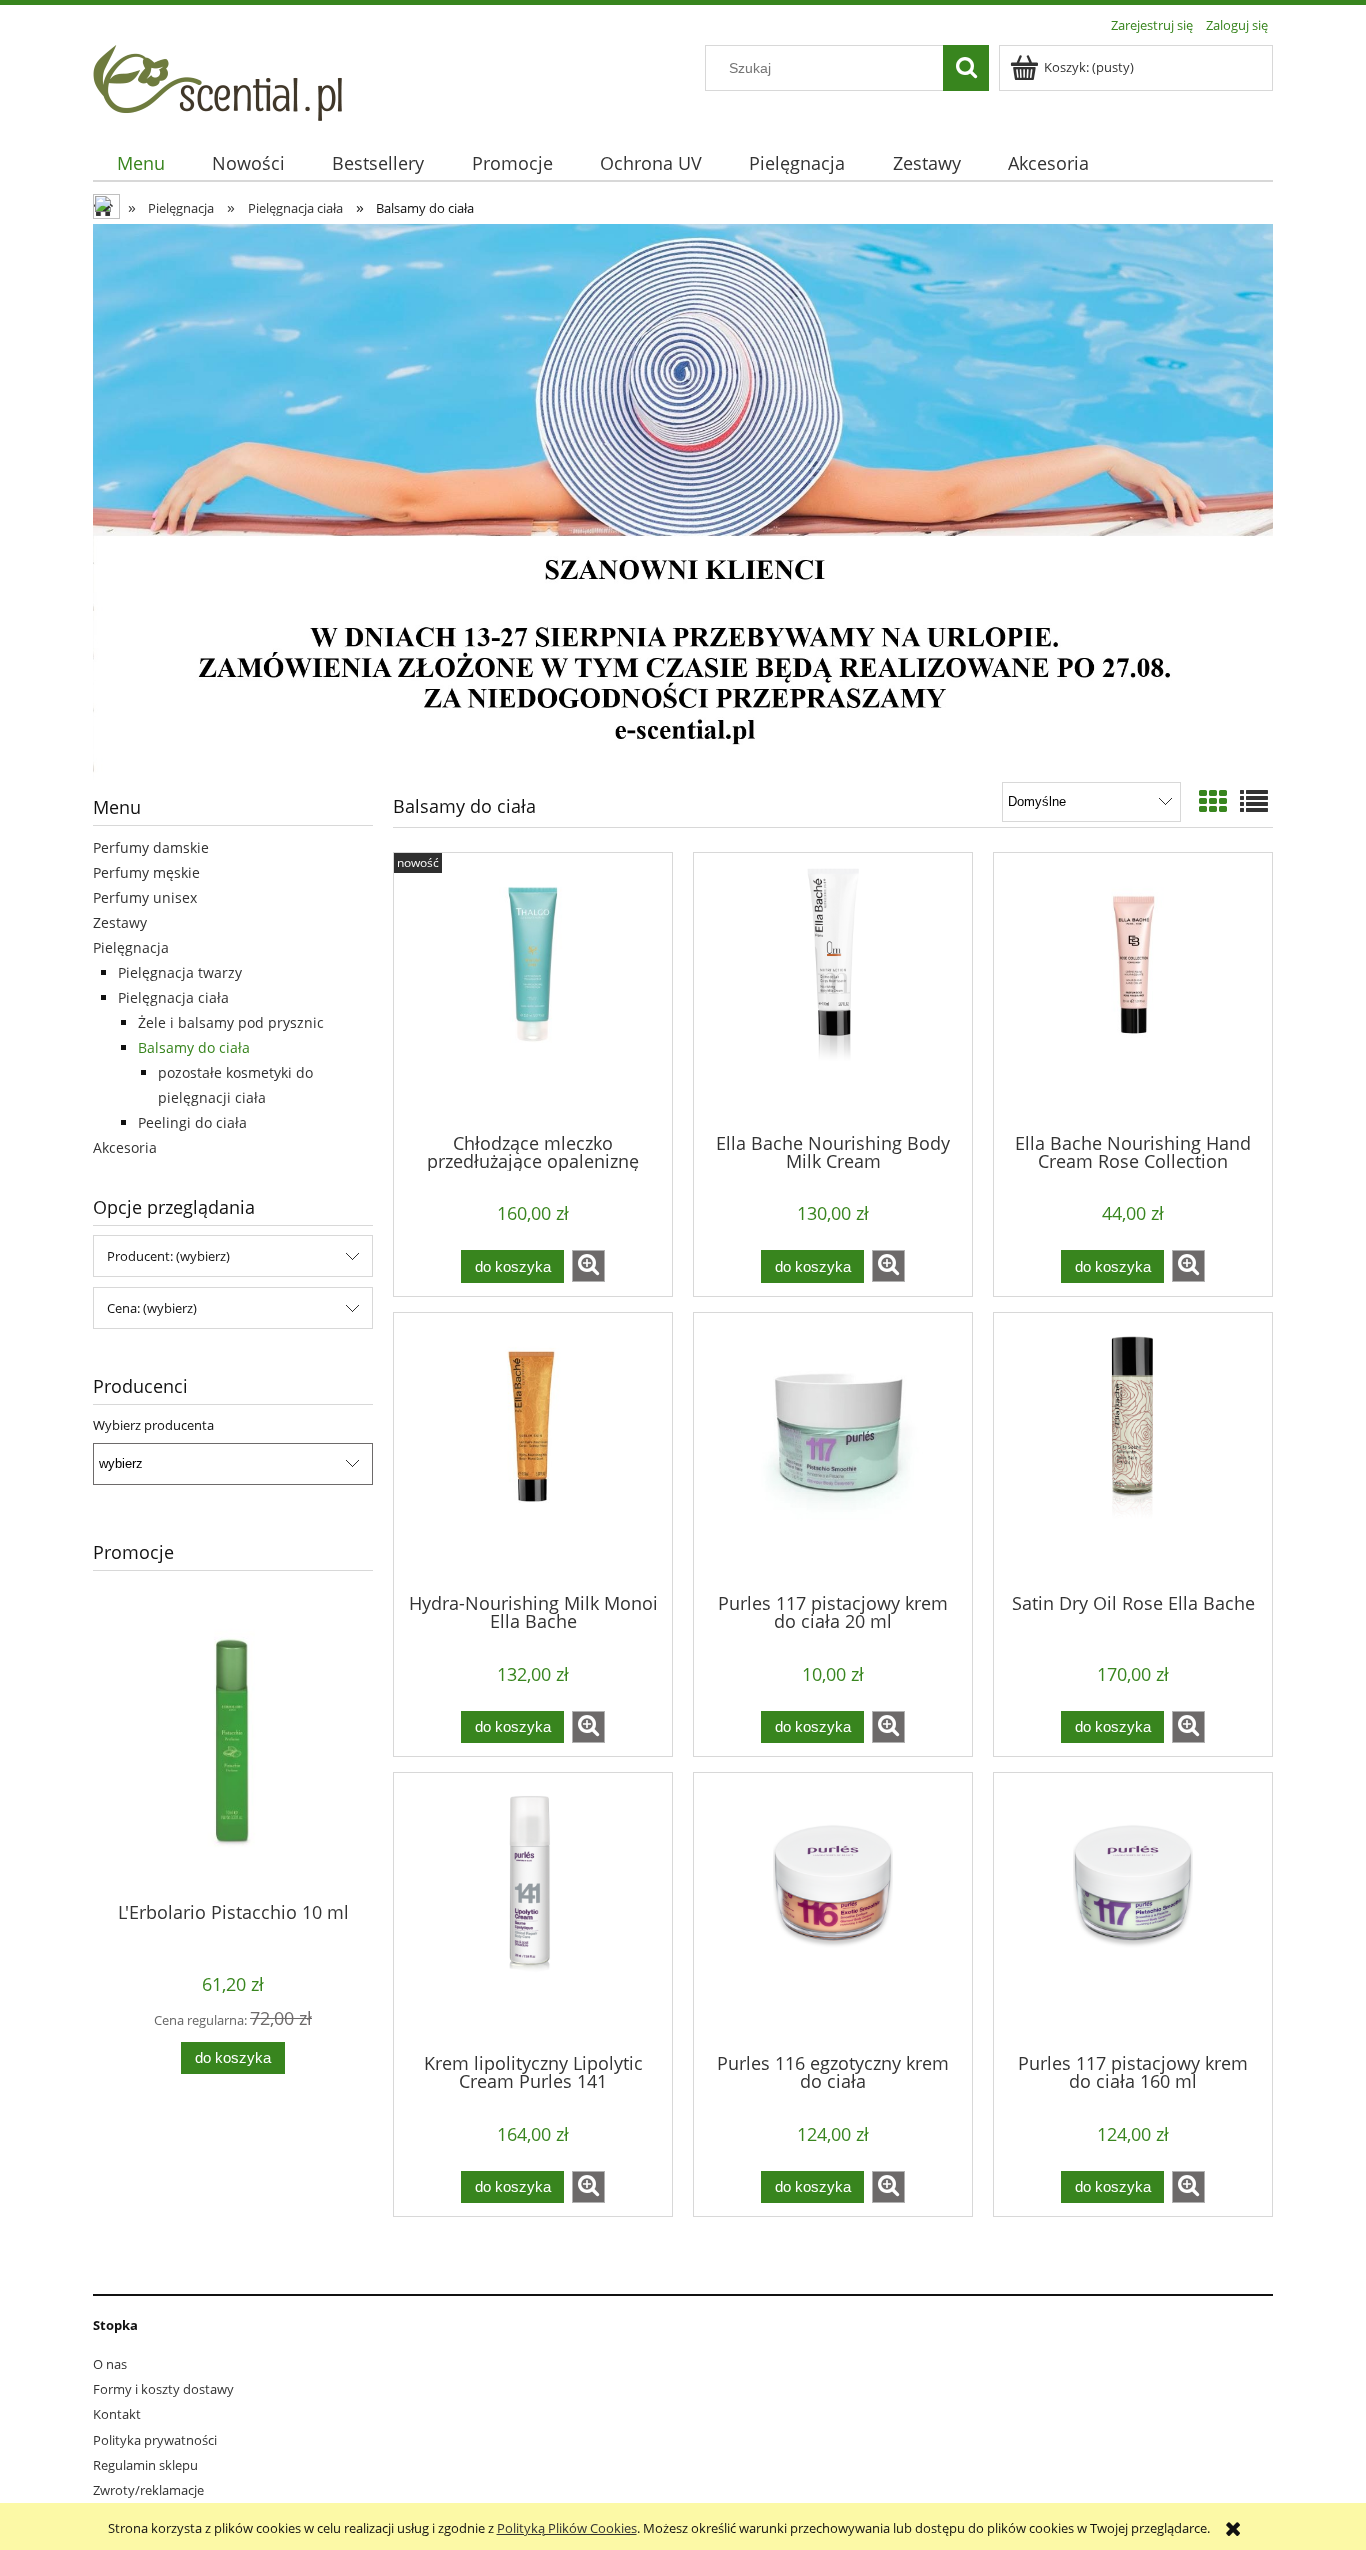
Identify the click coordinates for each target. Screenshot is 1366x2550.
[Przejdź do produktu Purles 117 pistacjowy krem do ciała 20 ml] (833, 1451)
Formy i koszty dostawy (163, 2389)
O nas (110, 2364)
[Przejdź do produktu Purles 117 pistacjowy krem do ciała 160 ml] (1133, 1911)
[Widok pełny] (1254, 801)
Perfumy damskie (151, 847)
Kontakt (117, 2414)
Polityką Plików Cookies (567, 2528)
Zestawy (120, 922)
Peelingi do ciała (192, 1122)
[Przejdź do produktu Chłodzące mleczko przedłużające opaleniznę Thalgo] (533, 991)
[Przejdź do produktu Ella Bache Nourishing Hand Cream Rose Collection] (1133, 991)
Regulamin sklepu (145, 2465)
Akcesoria (125, 1147)
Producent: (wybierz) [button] (168, 1256)
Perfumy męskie (146, 872)
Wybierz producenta (153, 1425)
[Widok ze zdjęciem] (1213, 801)
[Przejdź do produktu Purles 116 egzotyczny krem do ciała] (833, 1911)
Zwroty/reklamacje (148, 2490)
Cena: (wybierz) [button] (152, 1308)
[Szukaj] (966, 68)
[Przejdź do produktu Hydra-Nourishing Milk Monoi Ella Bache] (533, 1451)
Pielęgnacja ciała (173, 997)
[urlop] (683, 500)
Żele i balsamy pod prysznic (231, 1022)
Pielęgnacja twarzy (180, 972)
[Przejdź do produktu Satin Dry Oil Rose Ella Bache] (1133, 1451)
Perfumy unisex (145, 897)
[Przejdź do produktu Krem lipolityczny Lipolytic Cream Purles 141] (533, 1911)
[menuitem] (140, 163)
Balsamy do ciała (194, 1047)
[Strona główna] (217, 80)
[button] (588, 1266)
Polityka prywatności (155, 2440)
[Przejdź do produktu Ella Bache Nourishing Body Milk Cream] (833, 991)
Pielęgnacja (131, 947)
